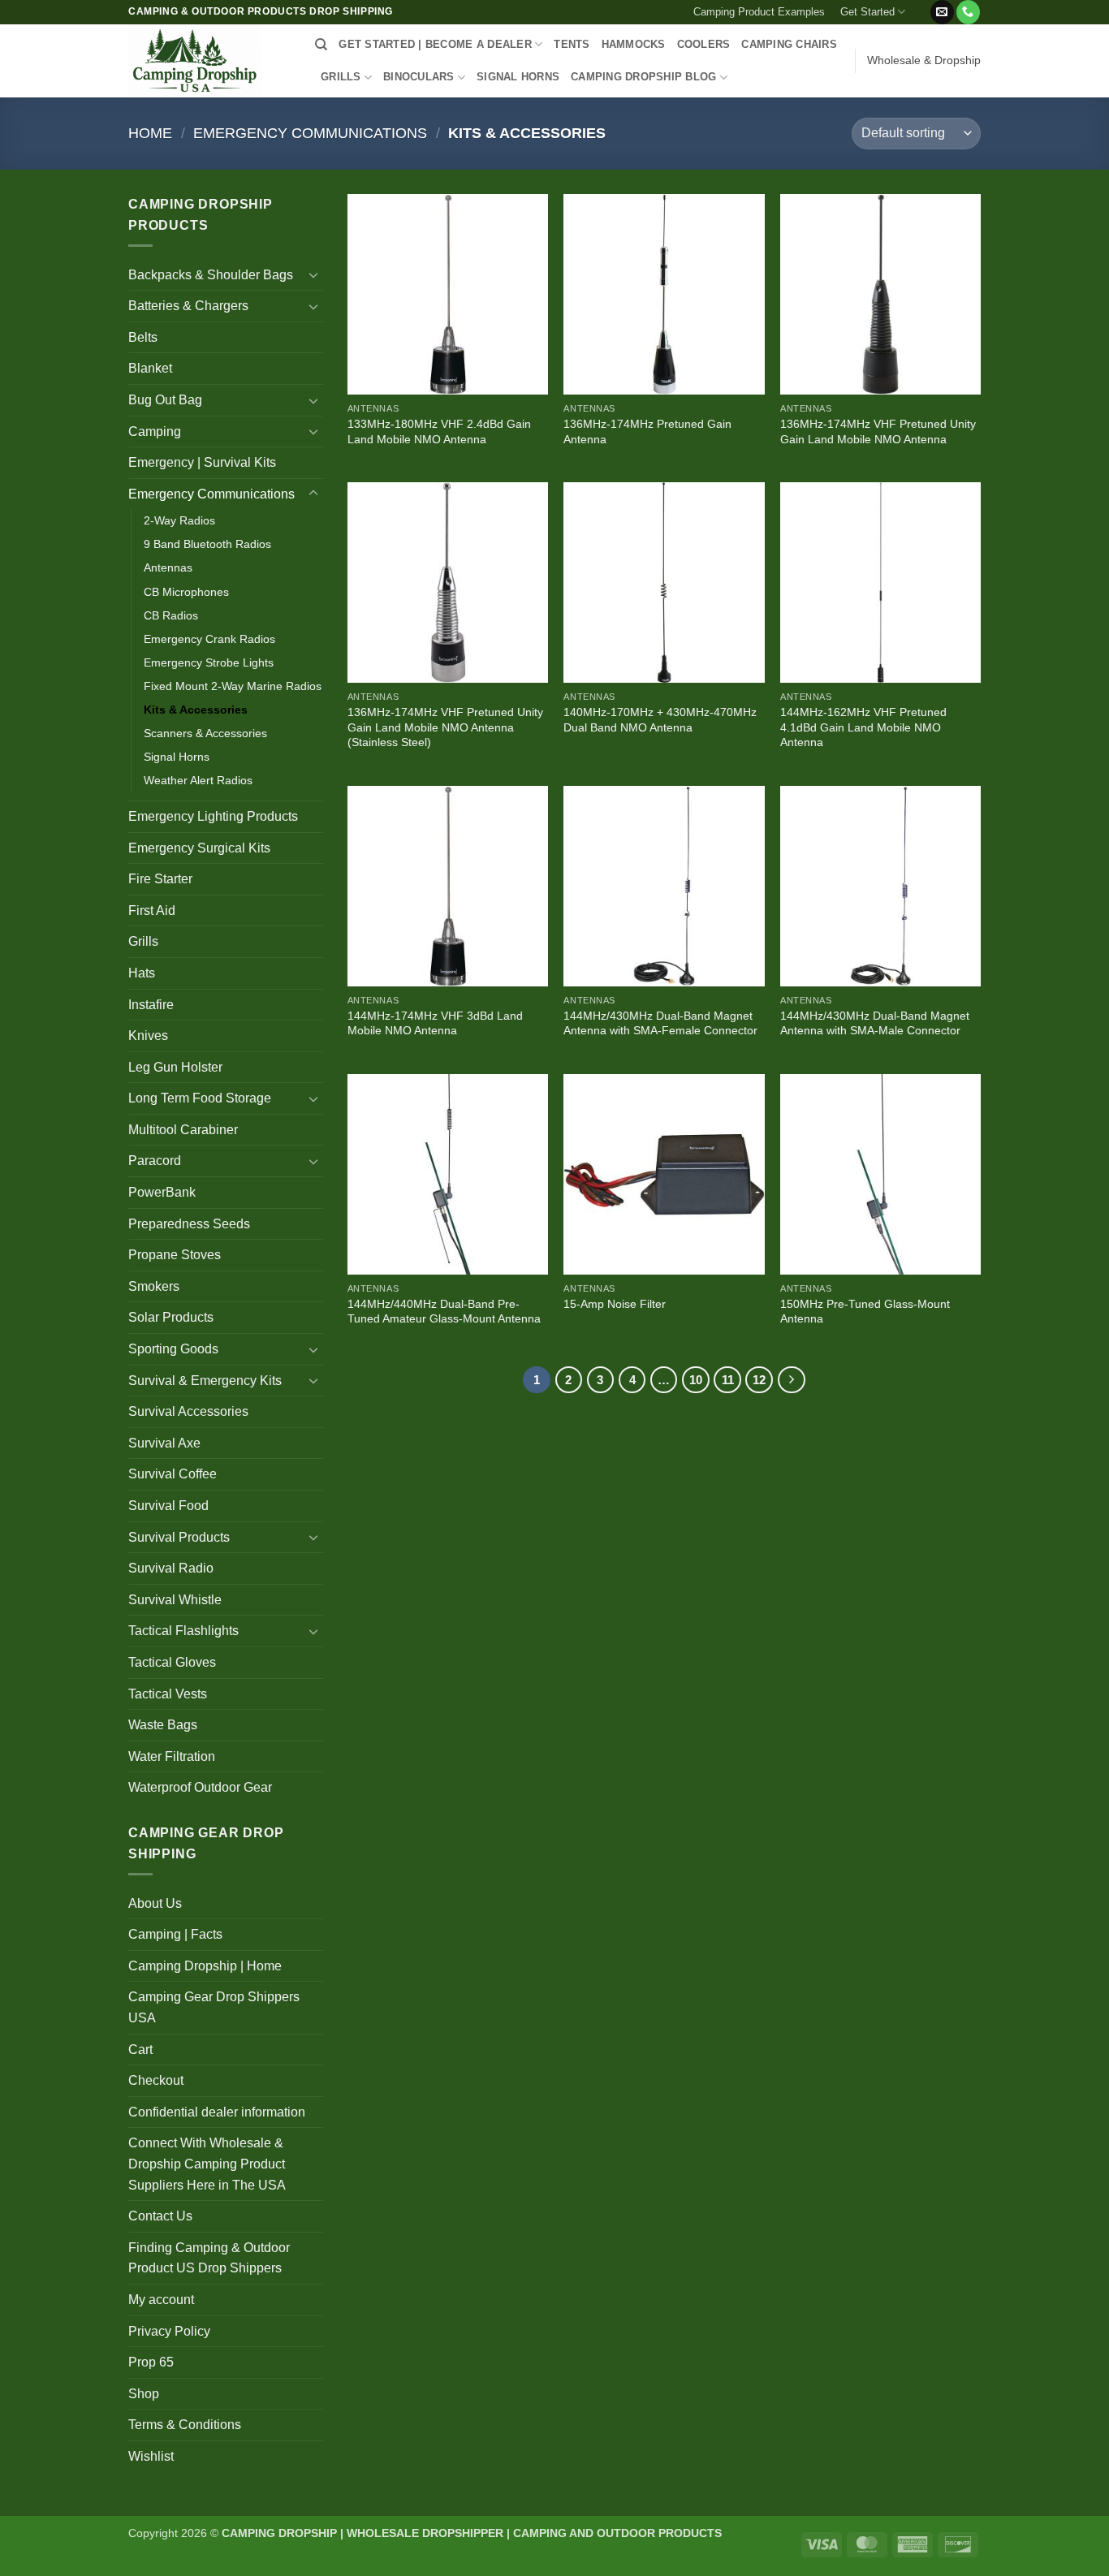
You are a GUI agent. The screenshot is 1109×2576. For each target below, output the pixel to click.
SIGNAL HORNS (518, 77)
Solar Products (171, 1317)
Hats (142, 973)
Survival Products (179, 1537)
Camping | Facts (175, 1934)
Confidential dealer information (217, 2112)
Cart (140, 2050)
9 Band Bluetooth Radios (207, 544)
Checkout (156, 2080)
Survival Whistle (175, 1600)
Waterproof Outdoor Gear (200, 1787)
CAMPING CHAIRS (789, 44)
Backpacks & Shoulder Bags (211, 275)
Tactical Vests (168, 1694)
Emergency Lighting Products (213, 816)
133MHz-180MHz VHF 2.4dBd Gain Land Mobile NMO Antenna (439, 431)
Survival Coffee (173, 1474)
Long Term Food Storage (200, 1098)
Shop (144, 2394)
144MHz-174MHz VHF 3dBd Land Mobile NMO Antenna (435, 1023)
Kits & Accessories (196, 710)
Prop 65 (151, 2362)
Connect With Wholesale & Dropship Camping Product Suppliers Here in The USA (207, 2164)
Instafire (151, 1005)
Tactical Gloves (172, 1662)
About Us (155, 1903)
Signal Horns (177, 757)
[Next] (792, 1380)
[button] (921, 6)
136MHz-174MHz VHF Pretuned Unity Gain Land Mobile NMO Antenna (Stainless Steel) (445, 727)
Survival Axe (164, 1443)
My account (161, 2300)
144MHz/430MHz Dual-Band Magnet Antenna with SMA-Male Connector (875, 1023)
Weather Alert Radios (198, 780)
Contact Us (160, 2216)
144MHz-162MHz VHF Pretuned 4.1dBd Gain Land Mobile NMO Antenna (863, 727)
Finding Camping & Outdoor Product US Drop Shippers (209, 2258)
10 (696, 1380)
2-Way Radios (179, 520)
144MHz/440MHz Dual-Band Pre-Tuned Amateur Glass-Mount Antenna (444, 1312)
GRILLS (341, 77)
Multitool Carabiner (183, 1130)
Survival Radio (171, 1568)
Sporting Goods (173, 1349)
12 (759, 1380)
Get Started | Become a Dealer (435, 44)
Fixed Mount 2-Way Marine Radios (233, 686)
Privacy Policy (169, 2331)
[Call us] (968, 12)
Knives (148, 1036)
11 (728, 1380)
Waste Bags (163, 1725)
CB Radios (171, 615)
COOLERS (704, 44)
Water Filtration (172, 1756)
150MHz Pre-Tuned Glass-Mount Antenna (865, 1312)
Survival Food (168, 1506)
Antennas (168, 567)
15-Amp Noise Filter (615, 1304)
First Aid (152, 910)
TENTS (572, 44)
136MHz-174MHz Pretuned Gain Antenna (647, 431)
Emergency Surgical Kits (199, 848)
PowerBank (162, 1192)
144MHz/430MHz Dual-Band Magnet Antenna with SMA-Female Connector (660, 1023)
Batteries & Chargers (188, 306)
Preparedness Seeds (189, 1224)
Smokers (154, 1286)
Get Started (867, 12)
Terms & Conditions (185, 2425)
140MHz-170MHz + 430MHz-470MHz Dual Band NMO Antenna (660, 720)
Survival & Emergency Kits (205, 1381)
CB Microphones (186, 592)
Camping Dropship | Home (205, 1966)
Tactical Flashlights (183, 1631)
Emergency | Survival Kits (202, 462)
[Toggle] (313, 274)
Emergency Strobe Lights (209, 662)
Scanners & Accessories (205, 733)
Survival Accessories (188, 1411)
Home (150, 133)
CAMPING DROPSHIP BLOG (643, 77)
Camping (155, 431)
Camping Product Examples (759, 12)
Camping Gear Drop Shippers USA (214, 2007)
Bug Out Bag (165, 400)
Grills (143, 941)
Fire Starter (160, 879)
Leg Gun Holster (175, 1067)
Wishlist (151, 2456)
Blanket (150, 368)
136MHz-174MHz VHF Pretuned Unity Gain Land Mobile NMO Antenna (878, 431)
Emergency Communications (310, 133)
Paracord (155, 1161)
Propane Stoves (175, 1255)
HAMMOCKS (634, 44)
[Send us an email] (942, 12)
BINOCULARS (419, 77)
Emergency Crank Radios (209, 639)
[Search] (321, 45)
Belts (143, 337)
